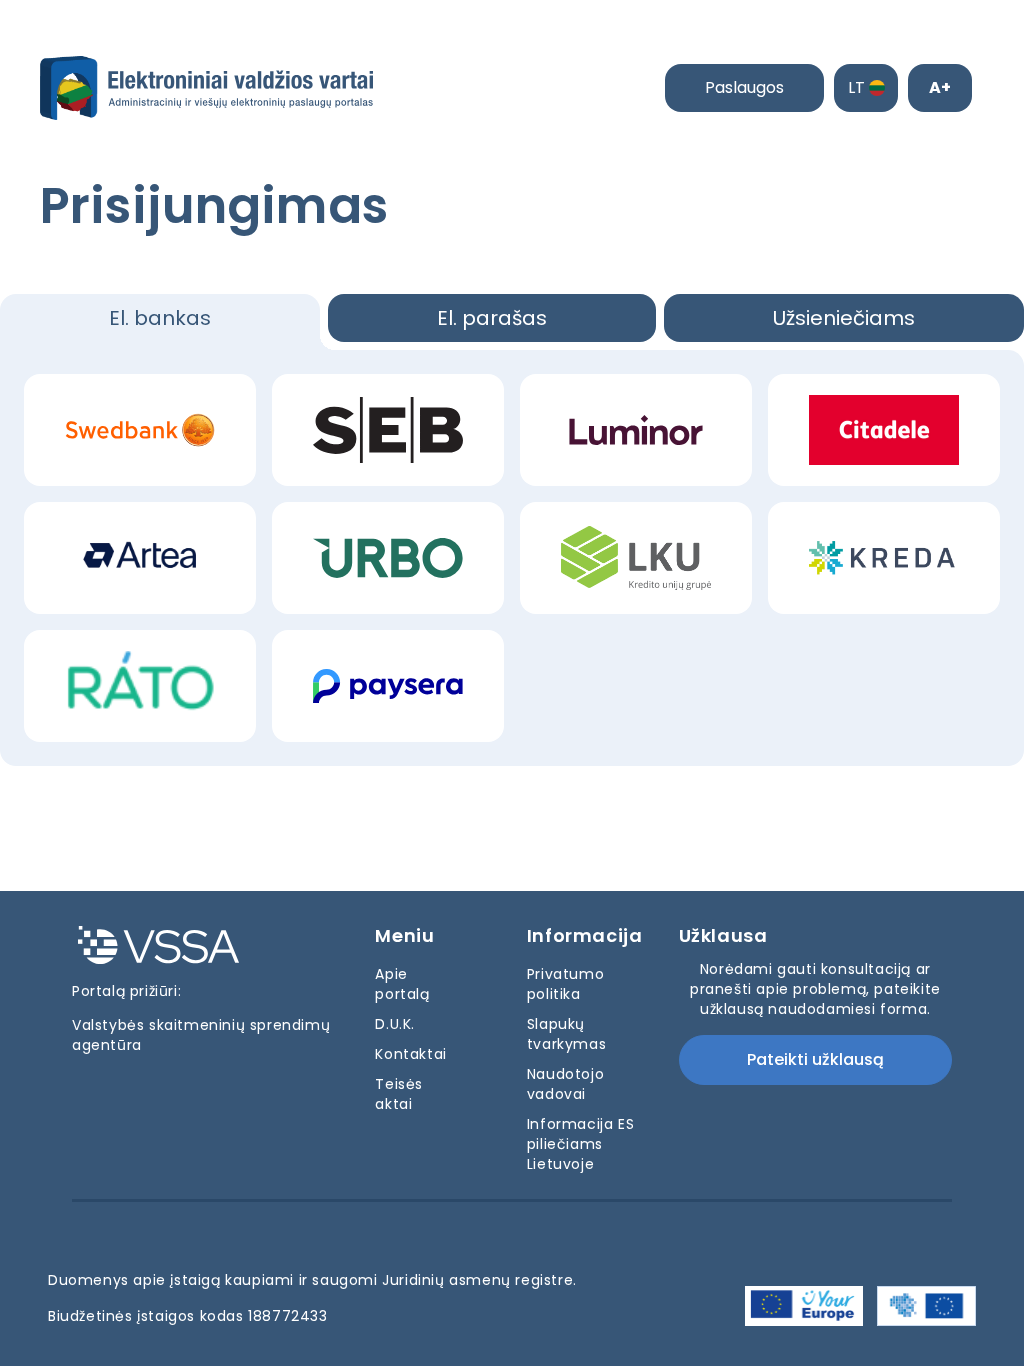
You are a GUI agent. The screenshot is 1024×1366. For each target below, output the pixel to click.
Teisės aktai (399, 1094)
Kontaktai (410, 1054)
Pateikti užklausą (815, 1059)
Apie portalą (402, 984)
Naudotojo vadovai (565, 1084)
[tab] (160, 322)
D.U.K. (395, 1024)
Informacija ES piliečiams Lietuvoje (580, 1144)
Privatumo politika (565, 984)
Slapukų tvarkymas (566, 1034)
